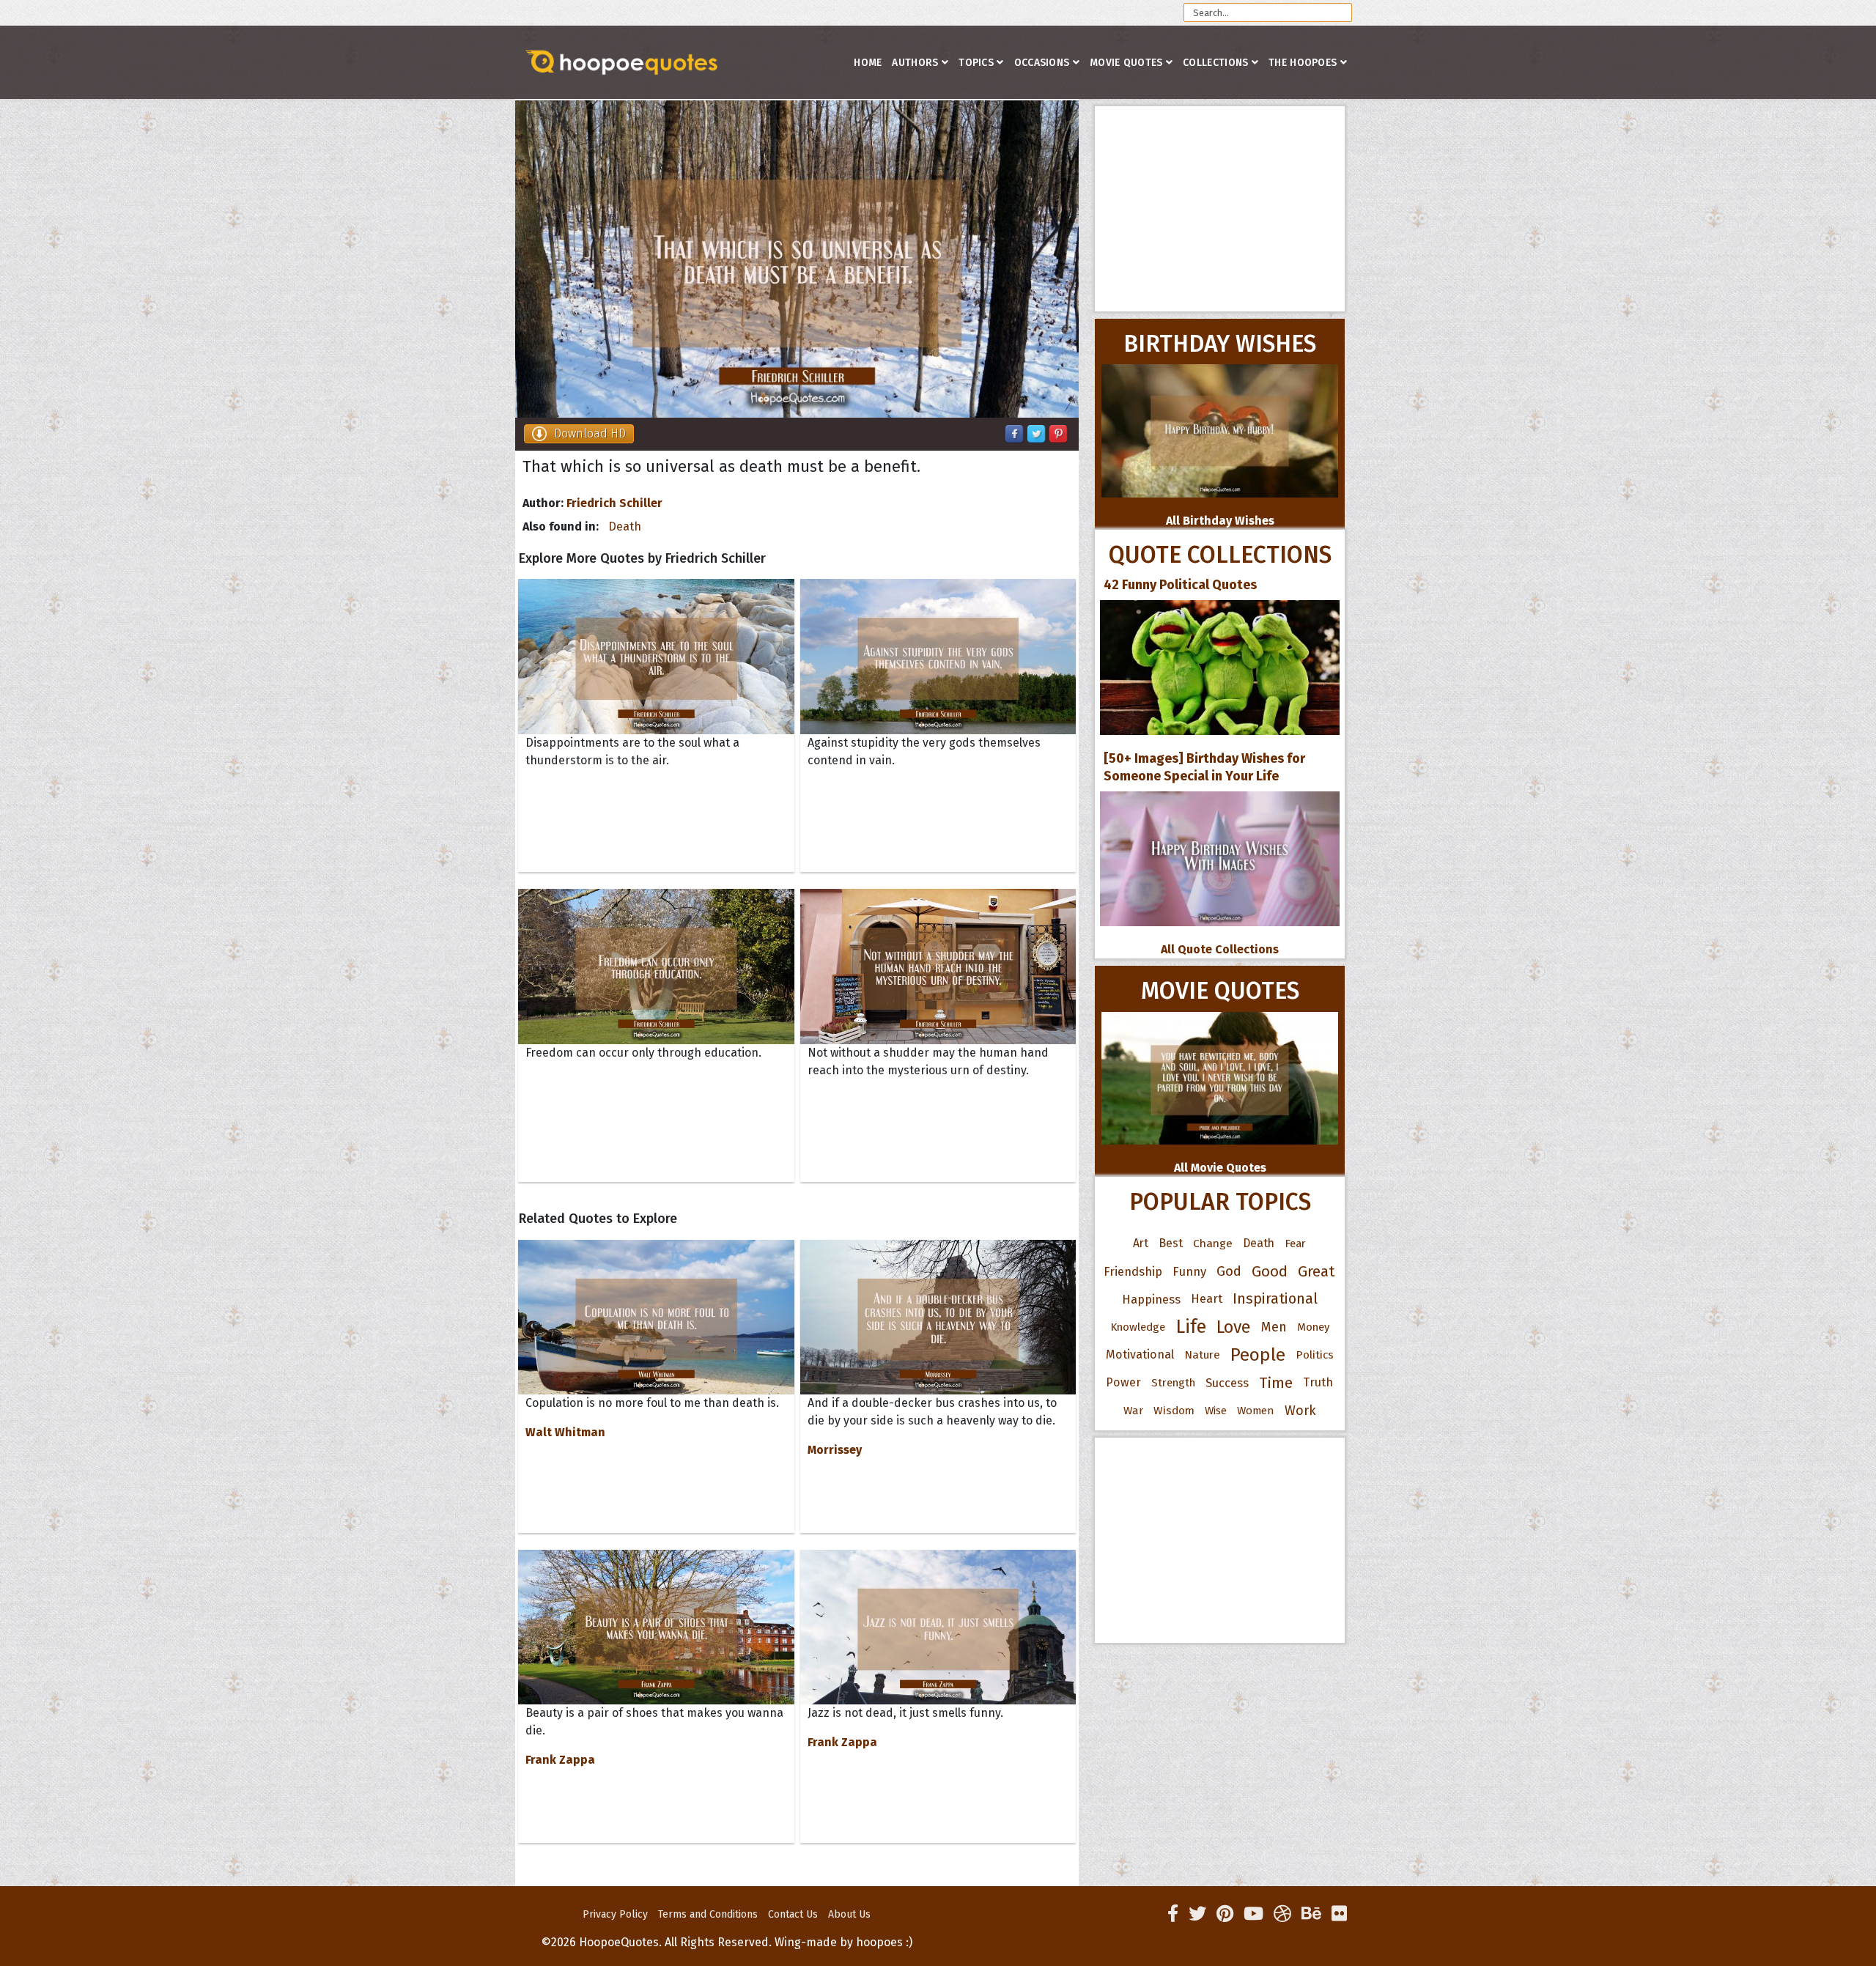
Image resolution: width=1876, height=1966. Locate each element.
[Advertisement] (1220, 209)
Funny (1189, 1271)
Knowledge (1138, 1327)
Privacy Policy (615, 1914)
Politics (1315, 1355)
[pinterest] (1225, 1914)
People (1258, 1355)
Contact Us (793, 1914)
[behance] (1311, 1914)
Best (1171, 1243)
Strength (1173, 1383)
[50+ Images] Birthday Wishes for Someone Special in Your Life (1204, 767)
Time (1276, 1383)
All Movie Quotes (1220, 1168)
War (1133, 1411)
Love (1234, 1327)
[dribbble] (1282, 1914)
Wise (1216, 1411)
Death (625, 526)
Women (1256, 1411)
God (1229, 1271)
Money (1313, 1327)
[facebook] (1173, 1914)
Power (1123, 1382)
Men (1274, 1327)
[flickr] (1339, 1914)
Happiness (1151, 1299)
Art (1141, 1243)
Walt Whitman (565, 1432)
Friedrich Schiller (614, 503)
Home (868, 63)
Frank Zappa (560, 1760)
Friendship (1133, 1271)
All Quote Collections (1220, 949)
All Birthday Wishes (1220, 521)
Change (1213, 1243)
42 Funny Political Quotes (1180, 585)
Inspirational (1275, 1299)
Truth (1318, 1382)
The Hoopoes (1303, 63)
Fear (1295, 1243)
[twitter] (1197, 1914)
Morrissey (835, 1450)
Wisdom (1174, 1411)
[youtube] (1253, 1914)
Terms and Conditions (708, 1914)
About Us (849, 1914)
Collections (1215, 63)
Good (1270, 1271)
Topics (976, 63)
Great (1316, 1271)
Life (1191, 1327)
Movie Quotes (1126, 63)
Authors (915, 63)
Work (1300, 1411)
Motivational (1140, 1355)
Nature (1202, 1355)
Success (1227, 1383)
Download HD (590, 433)
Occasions (1042, 63)
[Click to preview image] (797, 259)
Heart (1207, 1299)
